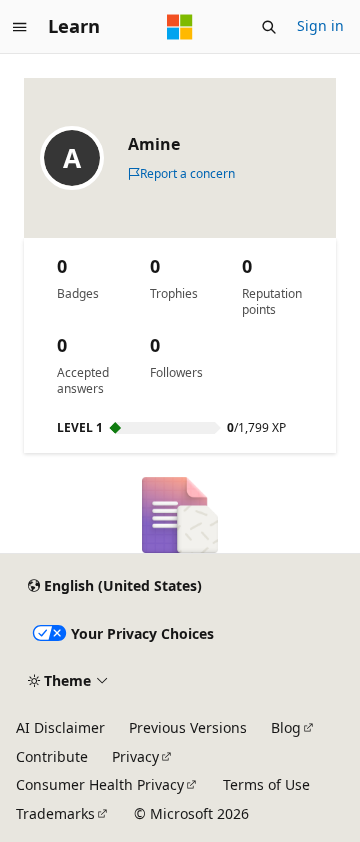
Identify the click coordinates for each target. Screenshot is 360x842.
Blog (286, 727)
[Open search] (269, 27)
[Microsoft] (180, 27)
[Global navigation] (20, 27)
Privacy (135, 756)
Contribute (52, 756)
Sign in (320, 25)
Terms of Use (266, 784)
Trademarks (55, 813)
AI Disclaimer (60, 727)
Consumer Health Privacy (100, 784)
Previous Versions (188, 727)
